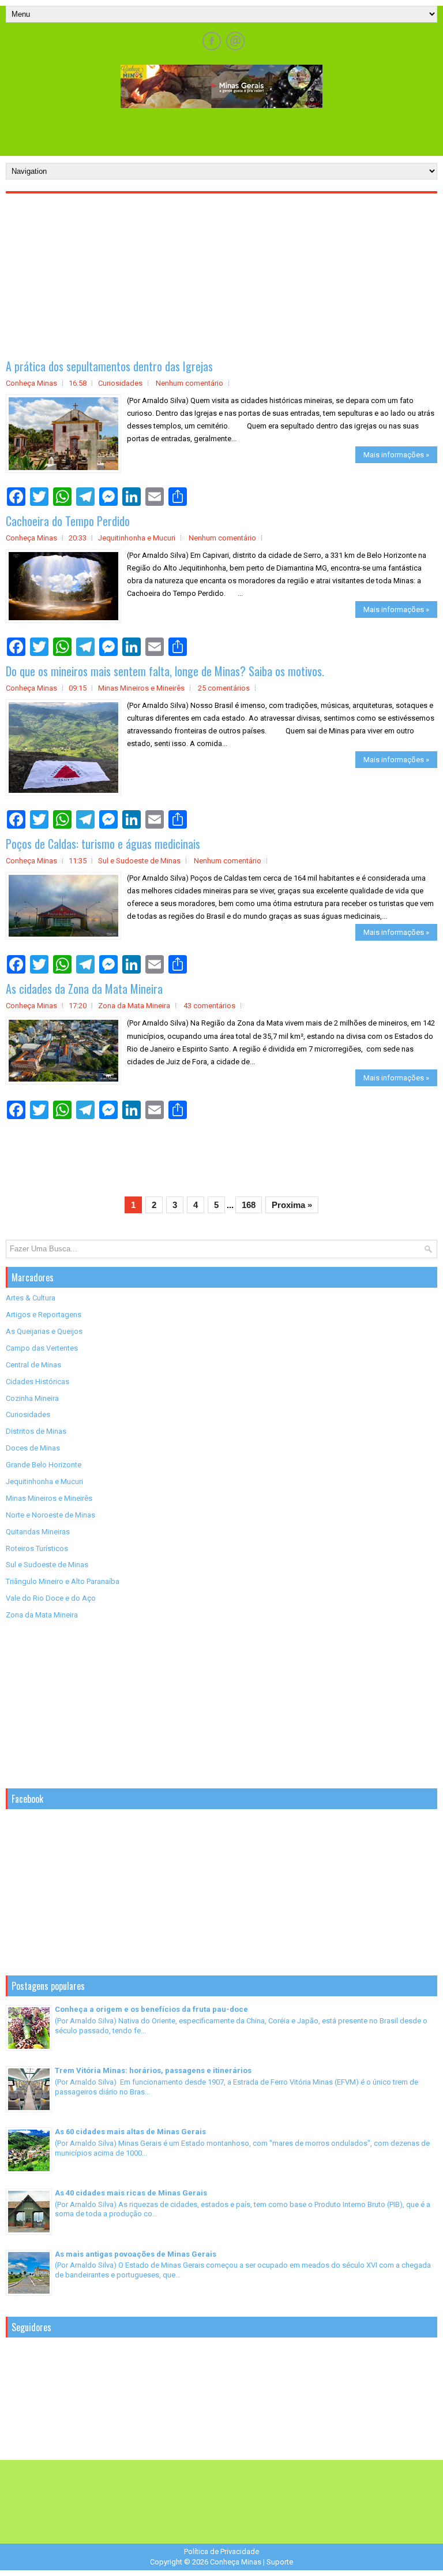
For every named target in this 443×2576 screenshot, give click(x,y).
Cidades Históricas (37, 1382)
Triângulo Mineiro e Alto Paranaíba (63, 1581)
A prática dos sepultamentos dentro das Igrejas (109, 366)
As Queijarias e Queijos (44, 1331)
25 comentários (224, 688)
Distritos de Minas (36, 1431)
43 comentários (209, 1006)
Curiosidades (120, 383)
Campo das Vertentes (42, 1348)
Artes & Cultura (31, 1298)
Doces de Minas (33, 1448)
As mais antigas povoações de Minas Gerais (136, 2254)
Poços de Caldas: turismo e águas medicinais (103, 844)
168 (249, 1205)
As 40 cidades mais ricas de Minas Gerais (131, 2193)
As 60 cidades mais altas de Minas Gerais (130, 2132)
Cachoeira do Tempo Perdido (68, 521)
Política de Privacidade (221, 2551)
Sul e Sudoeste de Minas (139, 861)
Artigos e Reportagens (44, 1315)
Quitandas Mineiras (38, 1532)
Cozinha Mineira (32, 1398)
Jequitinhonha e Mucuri (137, 538)
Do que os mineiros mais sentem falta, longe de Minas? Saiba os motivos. (165, 671)
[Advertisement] (221, 131)
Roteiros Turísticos (37, 1548)
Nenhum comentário (189, 383)
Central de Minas (33, 1365)
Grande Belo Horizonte (44, 1465)
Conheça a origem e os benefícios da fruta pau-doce (151, 2009)
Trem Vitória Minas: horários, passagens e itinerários (153, 2070)
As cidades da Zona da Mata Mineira (84, 989)
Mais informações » (396, 455)
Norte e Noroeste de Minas (50, 1515)
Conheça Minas (236, 2562)
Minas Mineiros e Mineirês (141, 688)
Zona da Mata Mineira (134, 1006)
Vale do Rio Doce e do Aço (51, 1598)
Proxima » (292, 1205)
